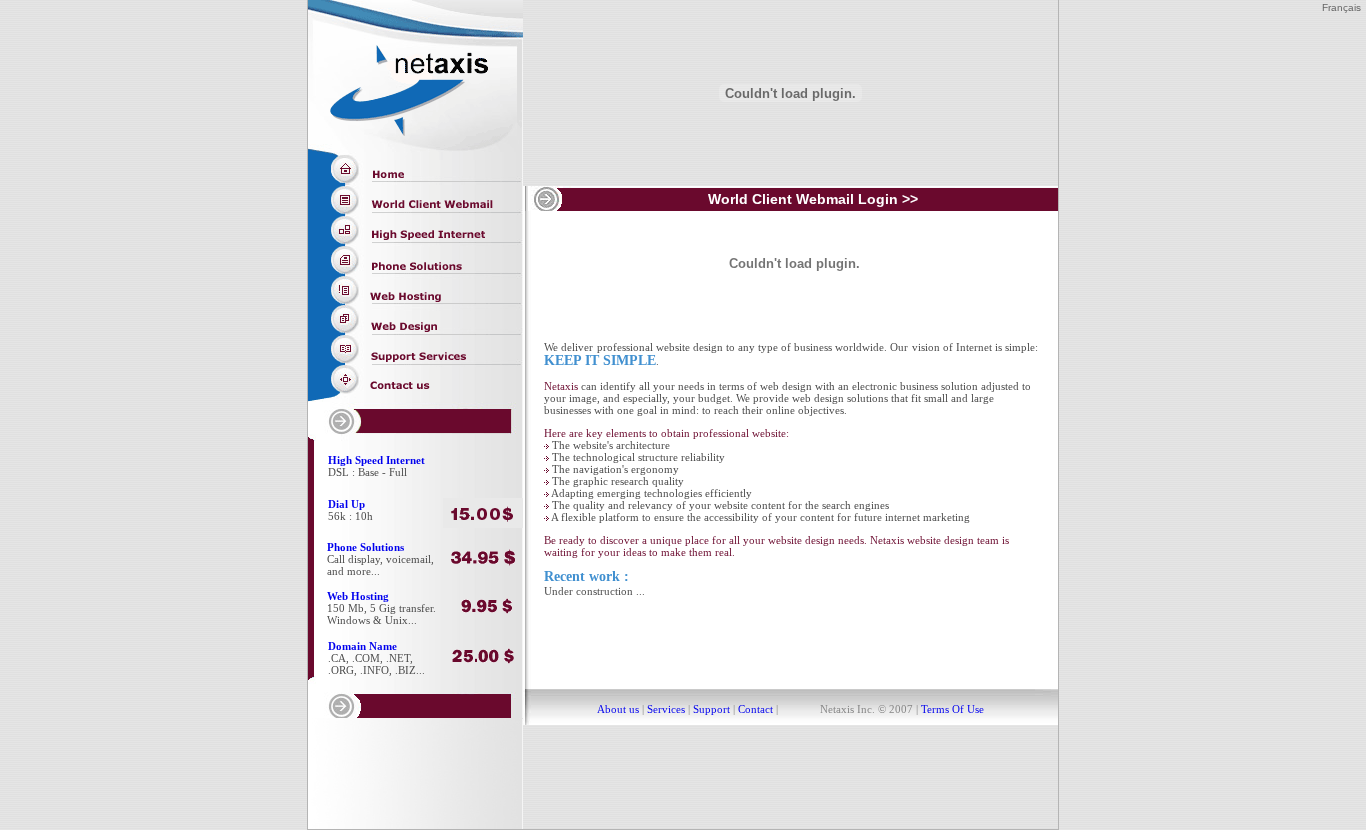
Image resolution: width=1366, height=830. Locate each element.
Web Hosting (358, 596)
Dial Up (346, 504)
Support (711, 709)
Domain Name (362, 646)
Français (1341, 7)
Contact (755, 709)
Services (666, 709)
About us (618, 709)
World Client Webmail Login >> (813, 199)
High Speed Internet (376, 460)
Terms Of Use (951, 709)
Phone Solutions (365, 547)
